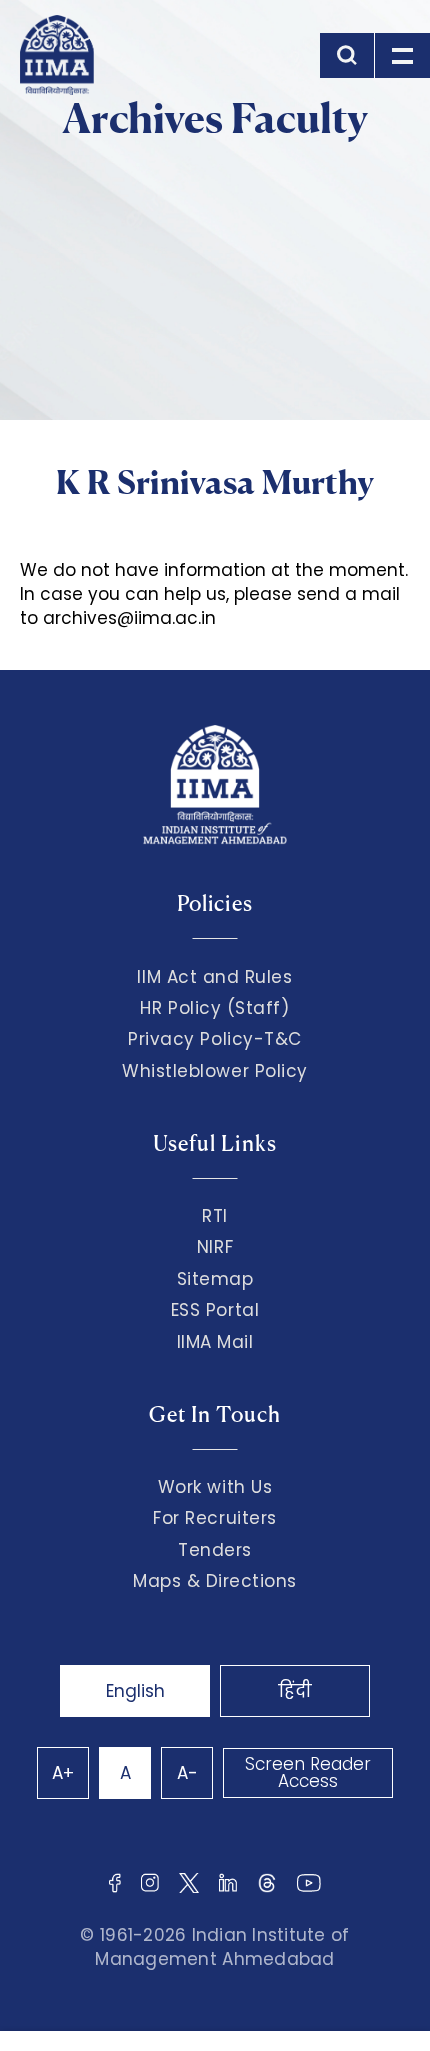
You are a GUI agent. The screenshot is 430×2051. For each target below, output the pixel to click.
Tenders (215, 1550)
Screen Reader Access (308, 1772)
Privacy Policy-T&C (215, 1039)
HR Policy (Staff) (214, 1008)
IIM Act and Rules (214, 977)
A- (187, 1773)
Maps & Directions (215, 1581)
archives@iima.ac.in (129, 618)
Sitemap (215, 1279)
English (135, 1691)
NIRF (215, 1247)
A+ (63, 1773)
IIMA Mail (215, 1342)
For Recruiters (214, 1518)
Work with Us (215, 1487)
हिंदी (295, 1691)
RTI (215, 1216)
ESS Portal (215, 1310)
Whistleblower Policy (215, 1071)
